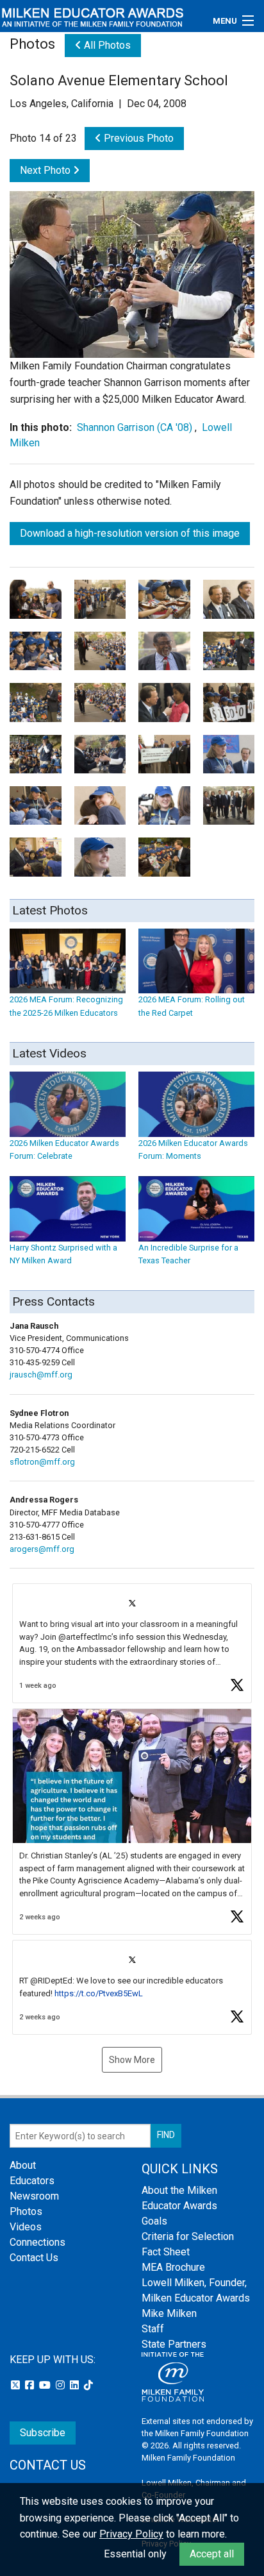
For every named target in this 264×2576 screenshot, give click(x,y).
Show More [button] (132, 2060)
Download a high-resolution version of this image (130, 533)
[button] (132, 1643)
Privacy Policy (131, 2534)
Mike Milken (169, 2313)
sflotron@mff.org (42, 1462)
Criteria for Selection (188, 2236)
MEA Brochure (173, 2267)
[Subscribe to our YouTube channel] (46, 2385)
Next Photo (46, 170)
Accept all (212, 2554)
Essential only (135, 2554)
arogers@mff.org (42, 1549)
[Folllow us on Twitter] (17, 2385)
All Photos (106, 45)
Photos (26, 2211)
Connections (37, 2242)
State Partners (174, 2344)
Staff (153, 2329)
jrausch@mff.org (41, 1375)
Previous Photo (137, 138)
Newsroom (34, 2196)
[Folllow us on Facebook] (31, 2385)
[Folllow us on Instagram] (62, 2385)
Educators (32, 2181)
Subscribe (43, 2433)
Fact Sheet (166, 2252)
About (23, 2165)
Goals (154, 2221)
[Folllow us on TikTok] (88, 2385)
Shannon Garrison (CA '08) (135, 427)
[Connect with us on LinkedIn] (76, 2385)
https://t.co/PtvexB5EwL (99, 1993)
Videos (26, 2227)
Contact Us (34, 2258)
